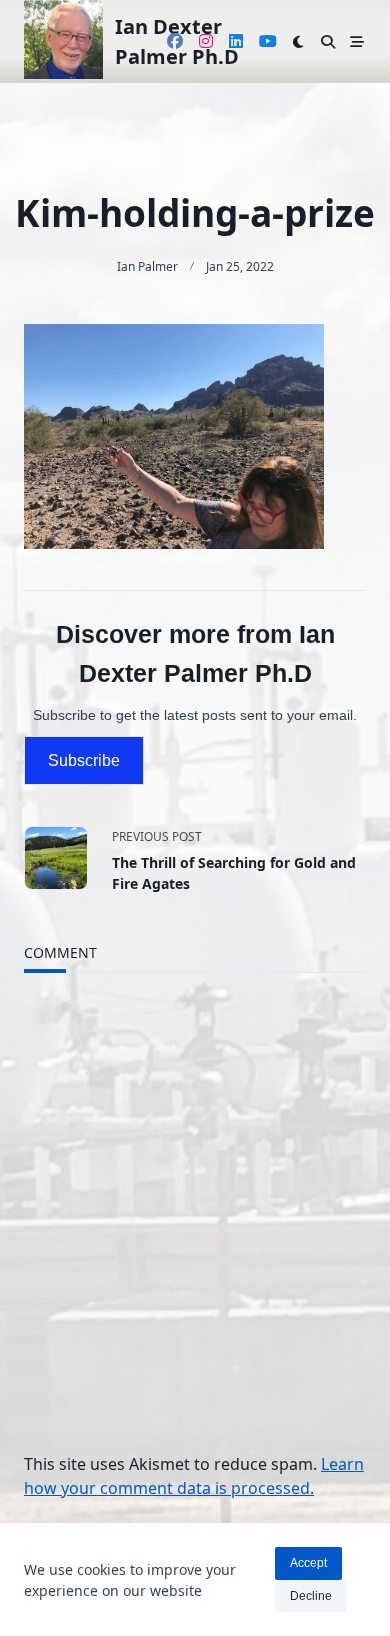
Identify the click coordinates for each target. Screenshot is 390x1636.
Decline (311, 1596)
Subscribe (84, 760)
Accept (308, 1563)
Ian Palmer (147, 266)
